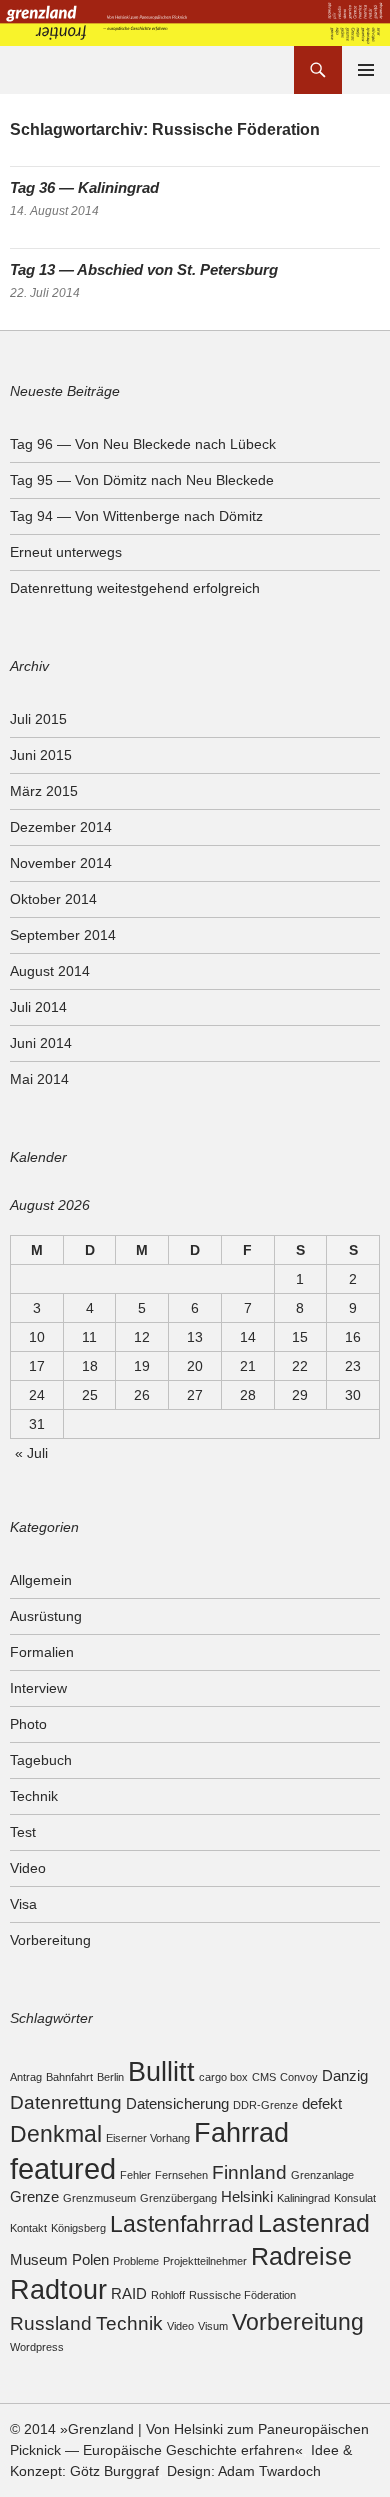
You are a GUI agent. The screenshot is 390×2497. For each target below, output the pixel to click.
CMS (264, 2077)
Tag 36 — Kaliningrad (84, 187)
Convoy (299, 2077)
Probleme (136, 2261)
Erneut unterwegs (66, 552)
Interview (38, 1688)
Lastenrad (314, 2223)
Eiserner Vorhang (148, 2138)
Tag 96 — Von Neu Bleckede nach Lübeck (143, 444)
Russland (51, 2323)
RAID (129, 2293)
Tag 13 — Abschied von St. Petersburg (144, 269)
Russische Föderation (242, 2295)
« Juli (31, 1453)
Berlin (110, 2077)
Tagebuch (41, 1760)
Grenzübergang (178, 2198)
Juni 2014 (41, 1043)
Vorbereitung (50, 1940)
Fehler (135, 2175)
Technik (34, 1796)
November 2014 (61, 863)
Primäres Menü (366, 70)
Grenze (34, 2196)
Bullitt (161, 2071)
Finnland (249, 2172)
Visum (213, 2326)
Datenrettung (66, 2102)
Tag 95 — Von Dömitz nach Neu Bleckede (142, 480)
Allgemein (41, 1580)
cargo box (223, 2077)
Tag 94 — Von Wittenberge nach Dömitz (136, 516)
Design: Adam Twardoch (244, 2471)
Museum (39, 2259)
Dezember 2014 (61, 827)
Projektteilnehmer (205, 2261)
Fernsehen (181, 2175)
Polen (90, 2259)
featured (63, 2168)
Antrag (26, 2077)
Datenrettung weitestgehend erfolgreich (135, 588)
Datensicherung (177, 2103)
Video (28, 1868)
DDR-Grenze (265, 2105)
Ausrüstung (46, 1616)
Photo (28, 1724)
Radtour (58, 2289)
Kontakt (28, 2228)
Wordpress (37, 2347)
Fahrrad (241, 2132)
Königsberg (78, 2228)
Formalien (42, 1652)
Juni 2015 (41, 755)
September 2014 (63, 935)
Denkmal (56, 2134)
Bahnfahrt (69, 2077)
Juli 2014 (38, 1007)
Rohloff (168, 2295)
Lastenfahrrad (182, 2224)
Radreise (301, 2256)
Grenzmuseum (99, 2198)
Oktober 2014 (53, 899)
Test (23, 1832)
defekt (322, 2103)
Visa (23, 1904)
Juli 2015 (38, 719)
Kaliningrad (303, 2198)
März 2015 (44, 791)
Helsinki (247, 2196)
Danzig (345, 2075)
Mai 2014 (39, 1079)
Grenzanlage (322, 2175)
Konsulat (355, 2198)
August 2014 (50, 971)
